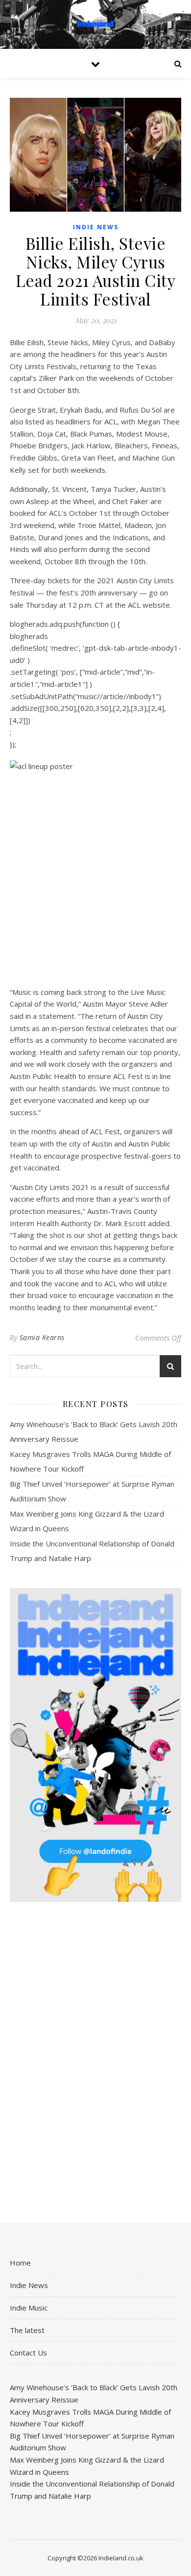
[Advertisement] (95, 2063)
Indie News (96, 227)
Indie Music (29, 2308)
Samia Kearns (42, 1337)
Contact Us (28, 2353)
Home (20, 2263)
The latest (27, 2330)
